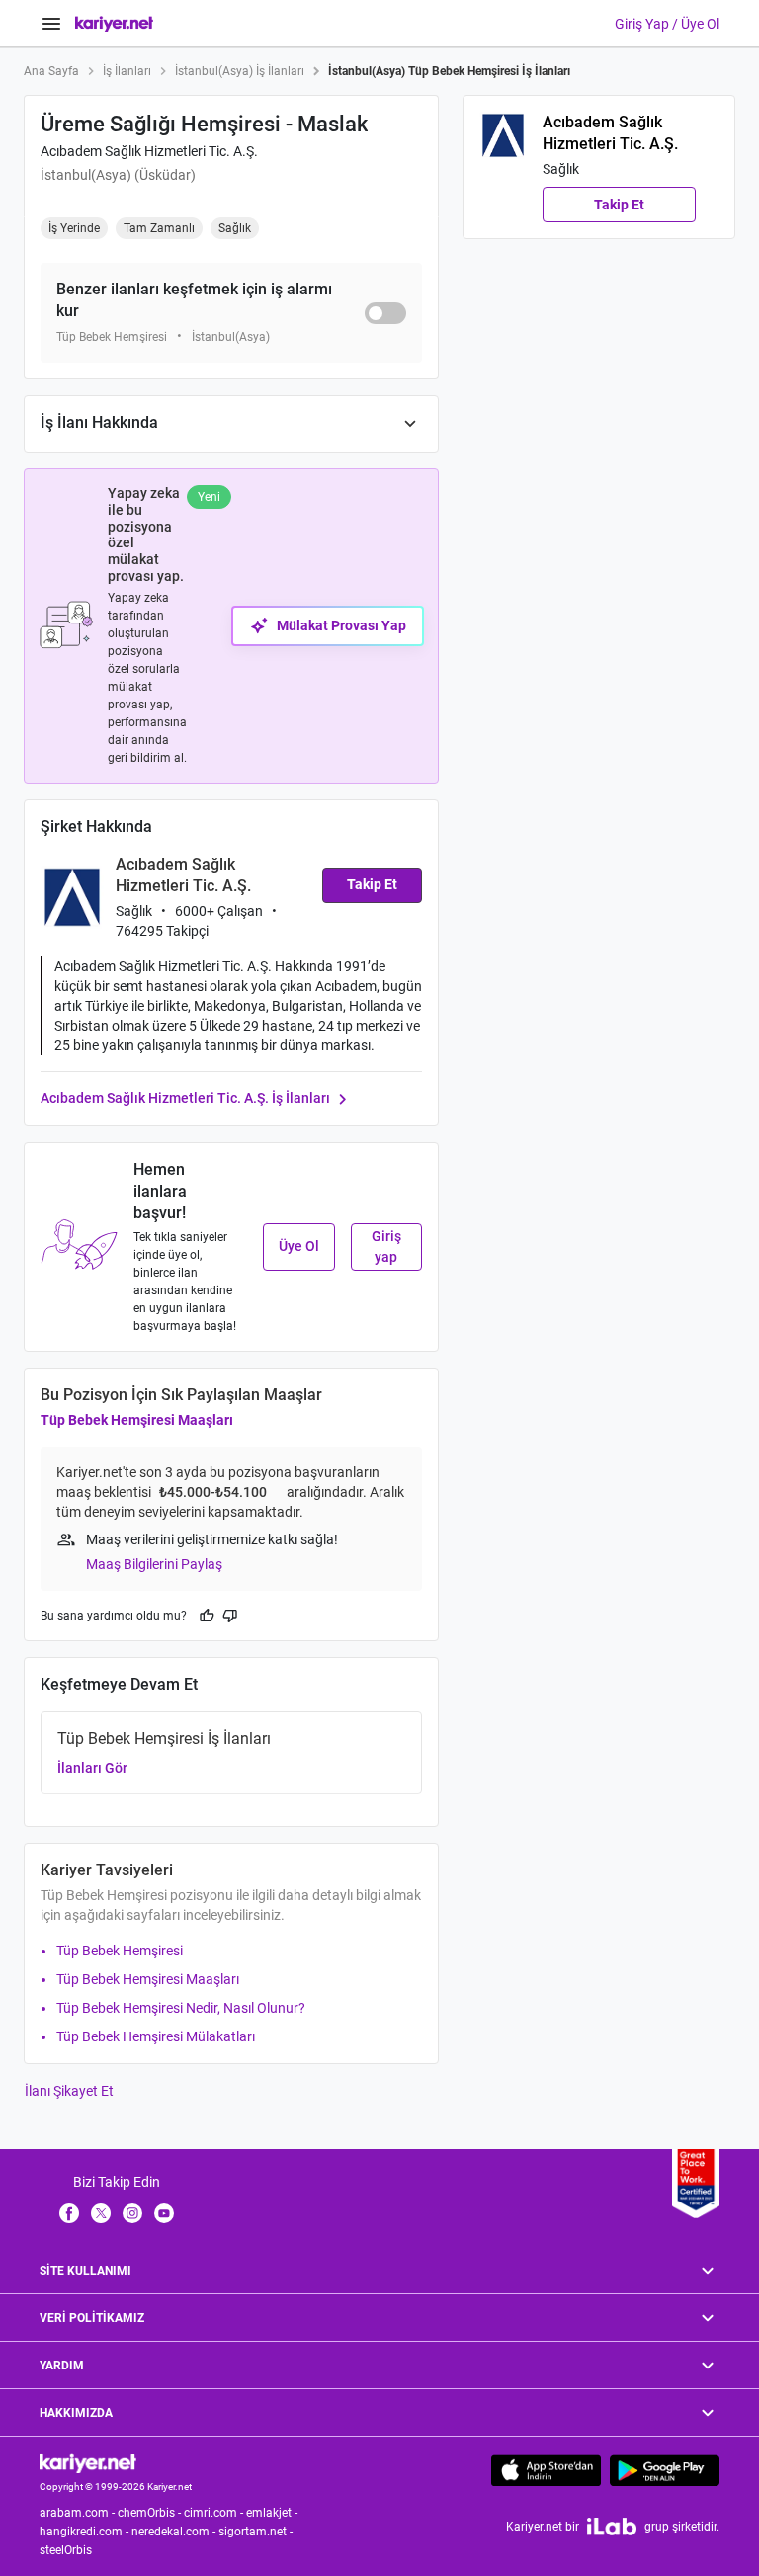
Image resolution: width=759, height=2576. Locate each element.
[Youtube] (164, 2212)
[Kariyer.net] (88, 2463)
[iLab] (612, 2526)
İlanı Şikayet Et (69, 2091)
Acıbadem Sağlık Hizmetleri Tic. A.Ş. (149, 151)
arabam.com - (79, 2513)
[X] (101, 2212)
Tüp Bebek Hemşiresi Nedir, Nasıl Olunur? (181, 2008)
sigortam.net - (257, 2532)
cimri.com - (215, 2513)
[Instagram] (132, 2212)
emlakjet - (273, 2513)
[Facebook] (69, 2212)
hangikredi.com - (85, 2532)
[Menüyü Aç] (51, 24)
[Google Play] (665, 2470)
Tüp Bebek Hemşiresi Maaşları (137, 1420)
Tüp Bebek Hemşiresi (120, 1951)
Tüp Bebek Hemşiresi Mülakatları (156, 2036)
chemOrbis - (151, 2513)
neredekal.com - (175, 2532)
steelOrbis (66, 2550)
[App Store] (546, 2470)
